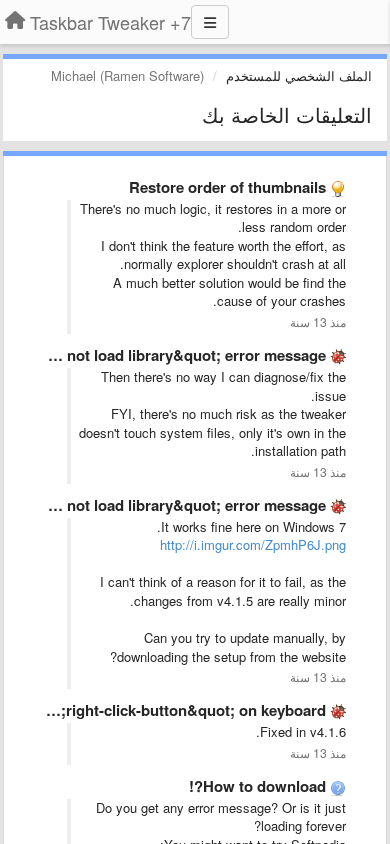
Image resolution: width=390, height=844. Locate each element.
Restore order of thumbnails (227, 187)
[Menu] (210, 22)
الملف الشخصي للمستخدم (299, 75)
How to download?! (257, 786)
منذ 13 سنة (318, 322)
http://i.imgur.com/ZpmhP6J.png (253, 544)
